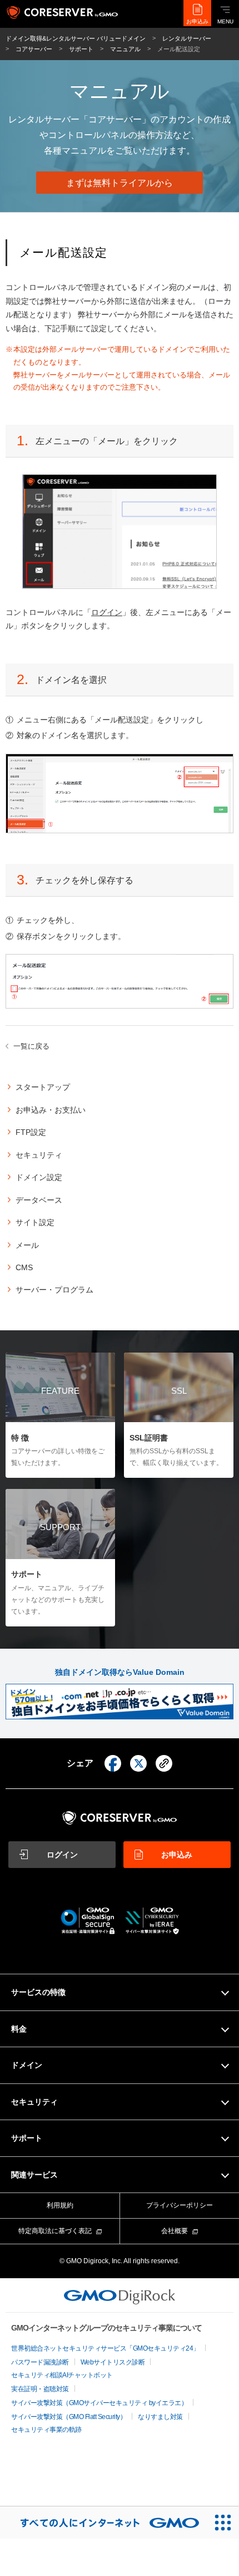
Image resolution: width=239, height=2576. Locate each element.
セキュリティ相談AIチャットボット (62, 2375)
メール (27, 1245)
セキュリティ (39, 1155)
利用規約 (60, 2205)
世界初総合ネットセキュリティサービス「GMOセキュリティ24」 (105, 2348)
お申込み (197, 21)
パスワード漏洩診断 (40, 2362)
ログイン (107, 612)
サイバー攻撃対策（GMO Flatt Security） (69, 2417)
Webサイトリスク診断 (113, 2362)
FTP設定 (31, 1132)
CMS (24, 1267)
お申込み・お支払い (51, 1110)
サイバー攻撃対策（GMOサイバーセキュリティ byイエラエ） (99, 2403)
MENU (225, 21)
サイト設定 (35, 1222)
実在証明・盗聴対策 (40, 2389)
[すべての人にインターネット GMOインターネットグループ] (103, 2523)
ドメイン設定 (39, 1177)
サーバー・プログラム (54, 1290)
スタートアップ (43, 1087)
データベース (39, 1200)
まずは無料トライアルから (120, 183)
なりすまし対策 (160, 2417)
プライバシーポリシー (180, 2205)
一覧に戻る (31, 1046)
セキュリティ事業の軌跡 (46, 2430)
